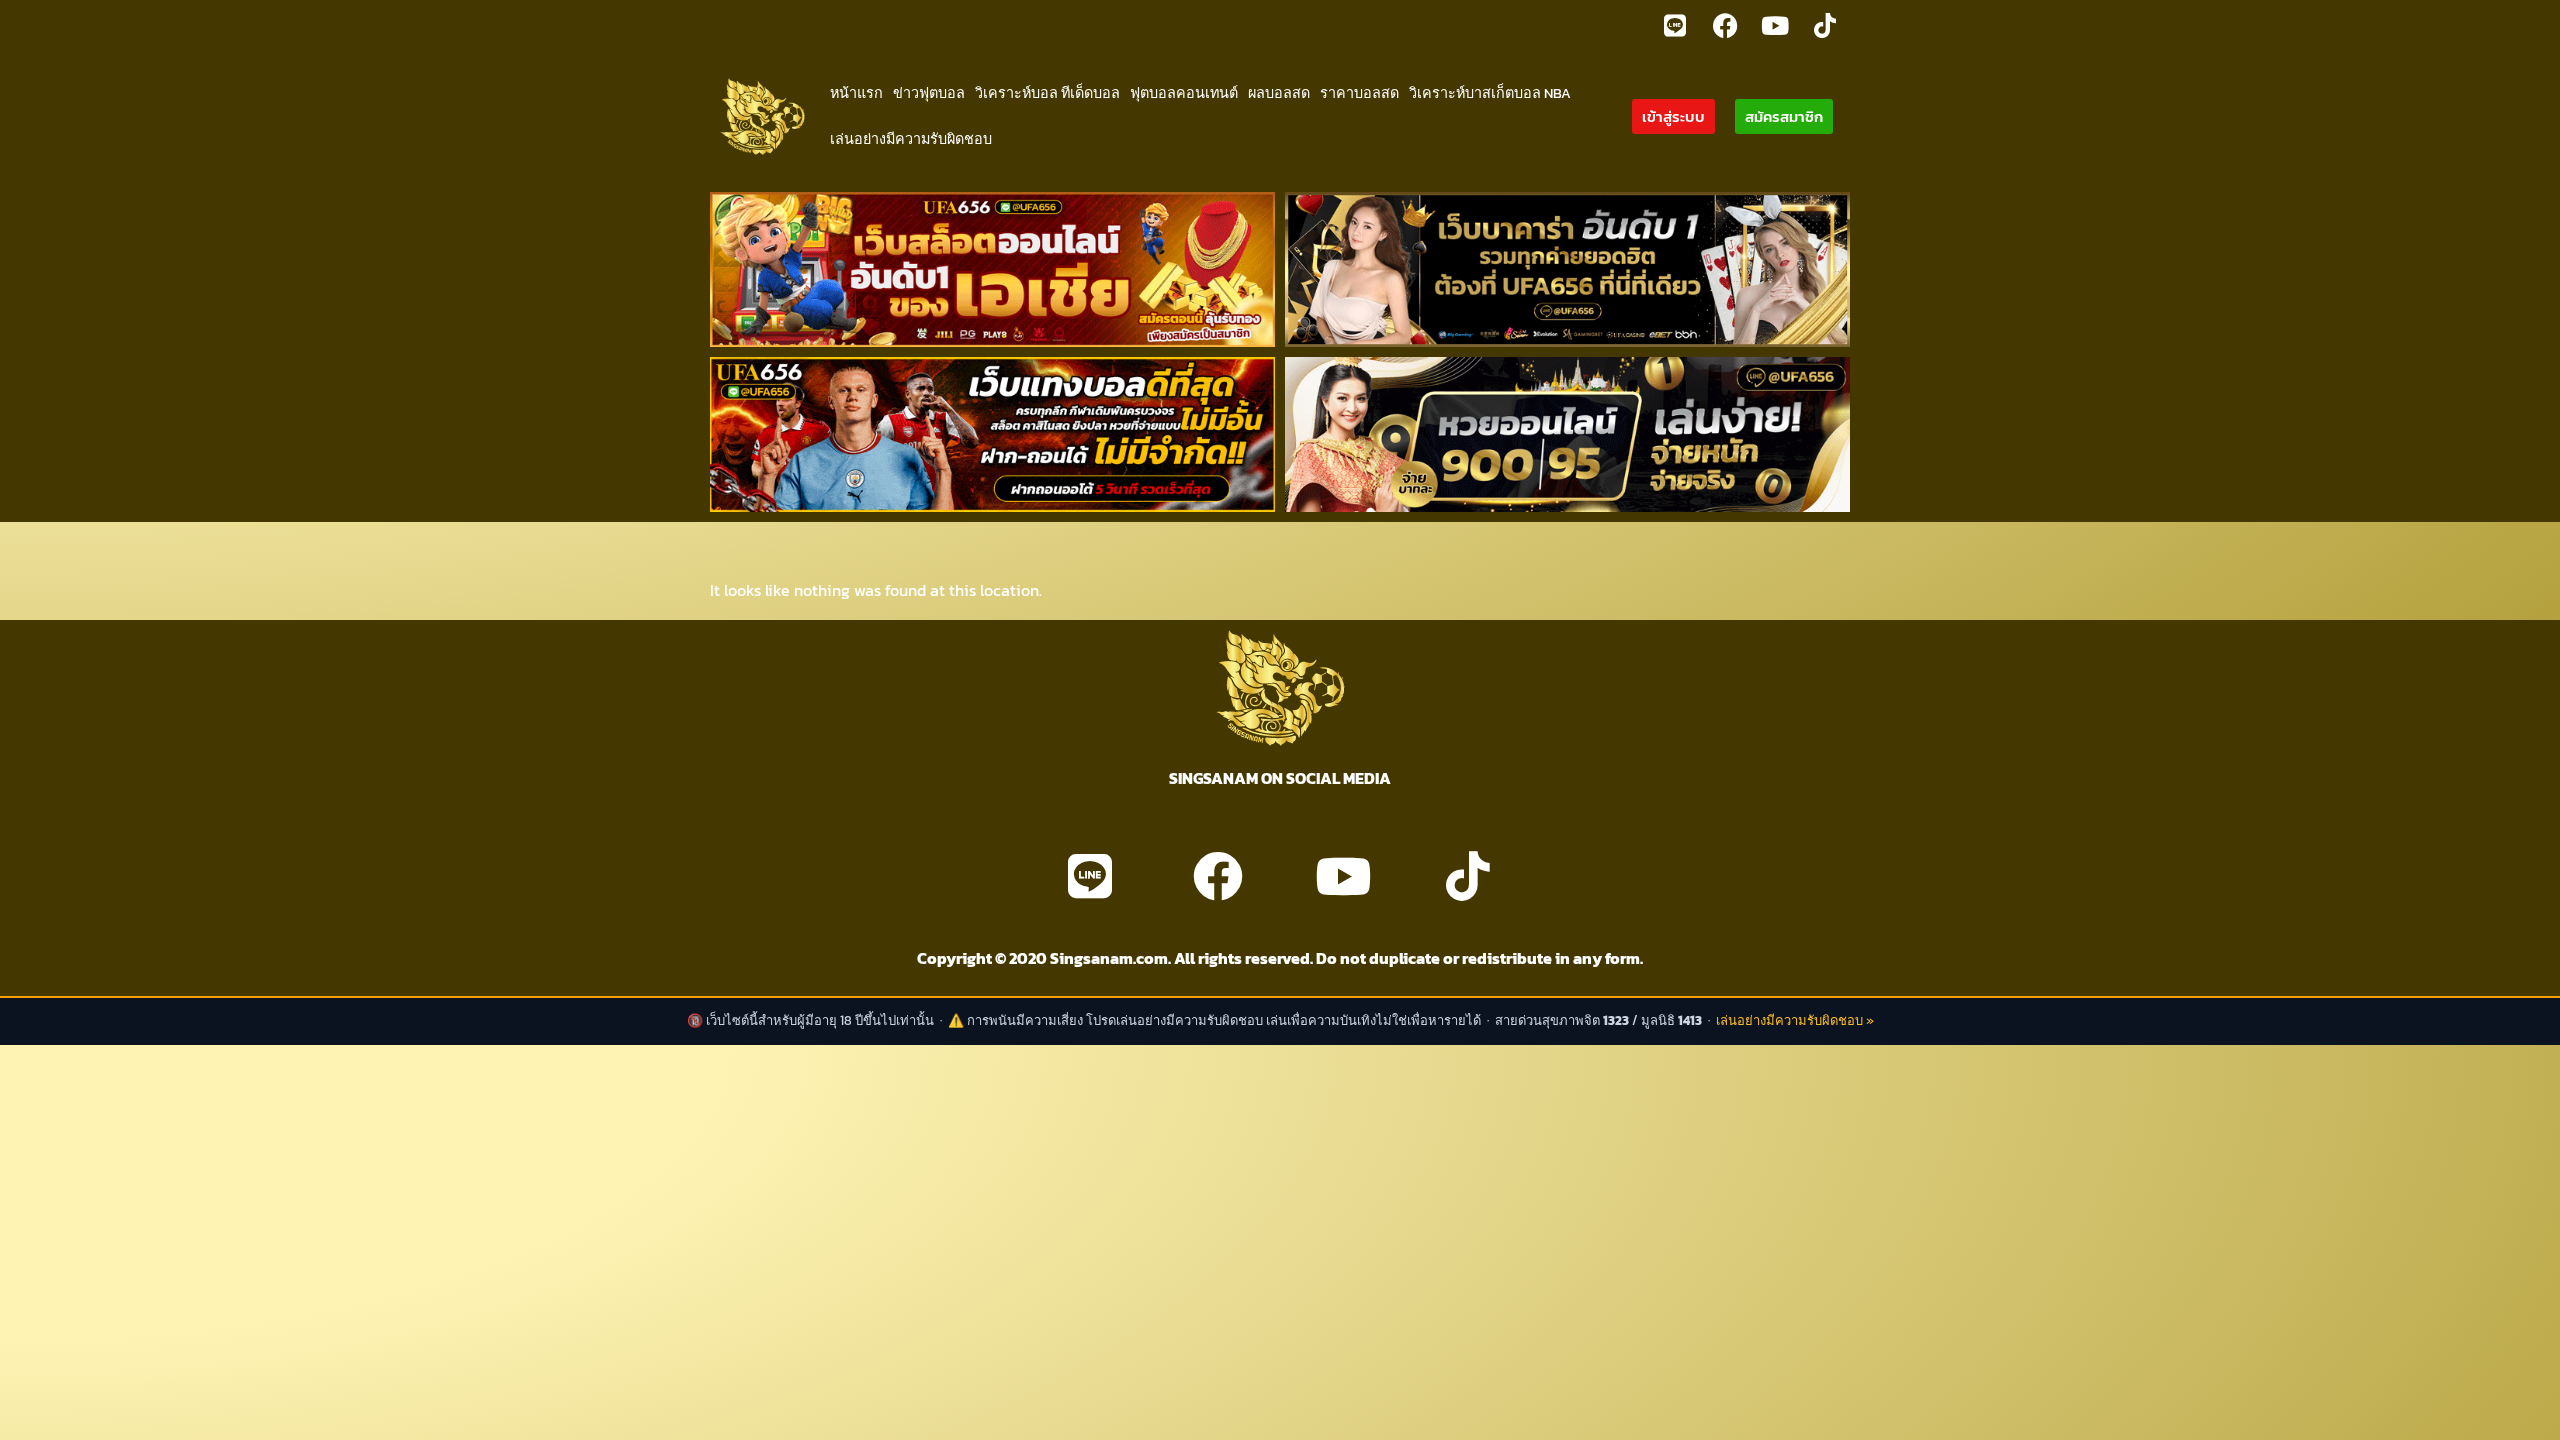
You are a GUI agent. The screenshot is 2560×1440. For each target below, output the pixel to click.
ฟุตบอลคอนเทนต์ (1184, 93)
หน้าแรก (856, 93)
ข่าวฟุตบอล (929, 93)
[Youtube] (1775, 25)
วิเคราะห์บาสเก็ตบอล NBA (1490, 93)
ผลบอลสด (1279, 93)
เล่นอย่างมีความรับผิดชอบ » (1795, 1020)
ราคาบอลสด (1359, 93)
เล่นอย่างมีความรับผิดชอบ (911, 139)
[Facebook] (1725, 25)
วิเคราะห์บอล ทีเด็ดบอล (1047, 93)
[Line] (1675, 25)
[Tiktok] (1825, 25)
